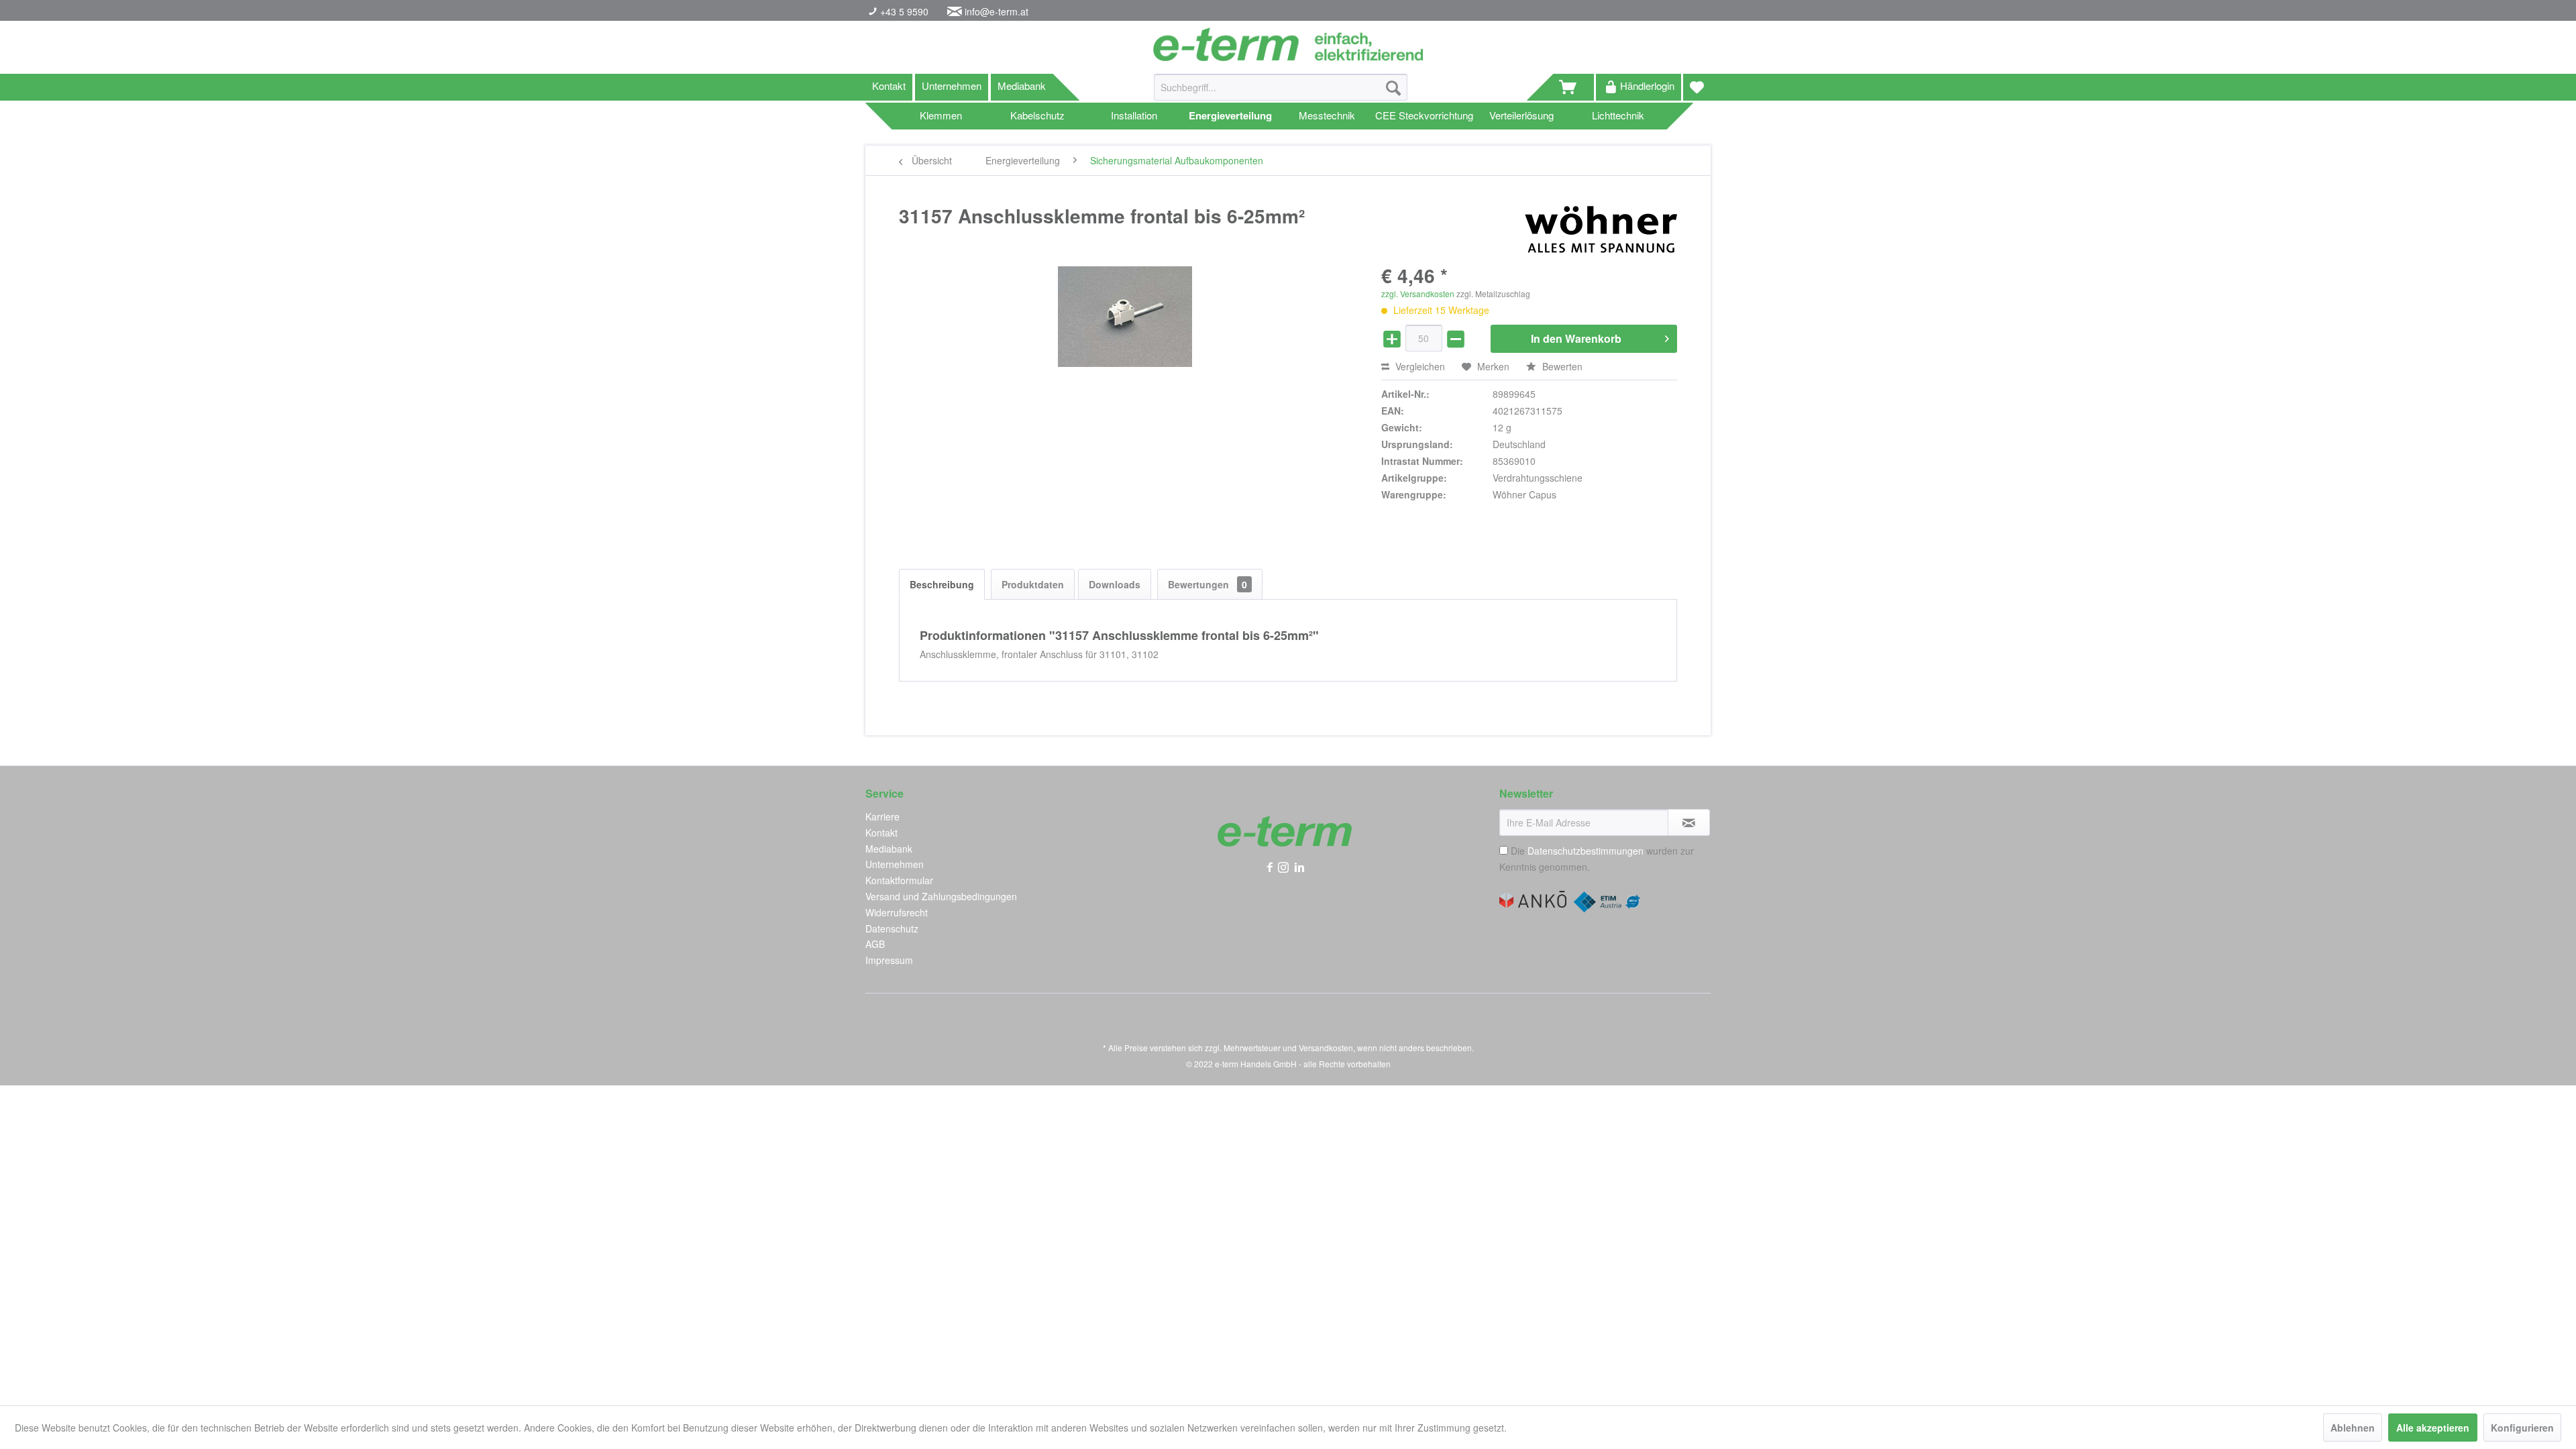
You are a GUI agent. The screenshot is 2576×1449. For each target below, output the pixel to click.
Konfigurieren (2522, 1428)
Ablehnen (2353, 1428)
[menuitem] (1281, 94)
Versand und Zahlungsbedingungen (941, 896)
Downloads (1115, 584)
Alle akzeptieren (2433, 1428)
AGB (875, 944)
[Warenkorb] (1574, 87)
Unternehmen (952, 86)
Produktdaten (1033, 584)
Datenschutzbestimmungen (1586, 851)
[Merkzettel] (1697, 87)
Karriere (882, 816)
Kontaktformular (899, 880)
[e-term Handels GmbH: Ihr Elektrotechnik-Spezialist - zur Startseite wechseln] (1288, 44)
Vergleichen (1419, 366)
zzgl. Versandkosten (1418, 293)
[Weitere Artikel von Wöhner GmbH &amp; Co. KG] (1601, 229)
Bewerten (1561, 366)
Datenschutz (892, 928)
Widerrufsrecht (897, 912)
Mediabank (1022, 86)
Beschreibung (942, 584)
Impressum (889, 960)
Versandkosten (1326, 1048)
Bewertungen (1207, 584)
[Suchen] (1393, 87)
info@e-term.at (997, 11)
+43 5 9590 (903, 11)
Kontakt (889, 86)
